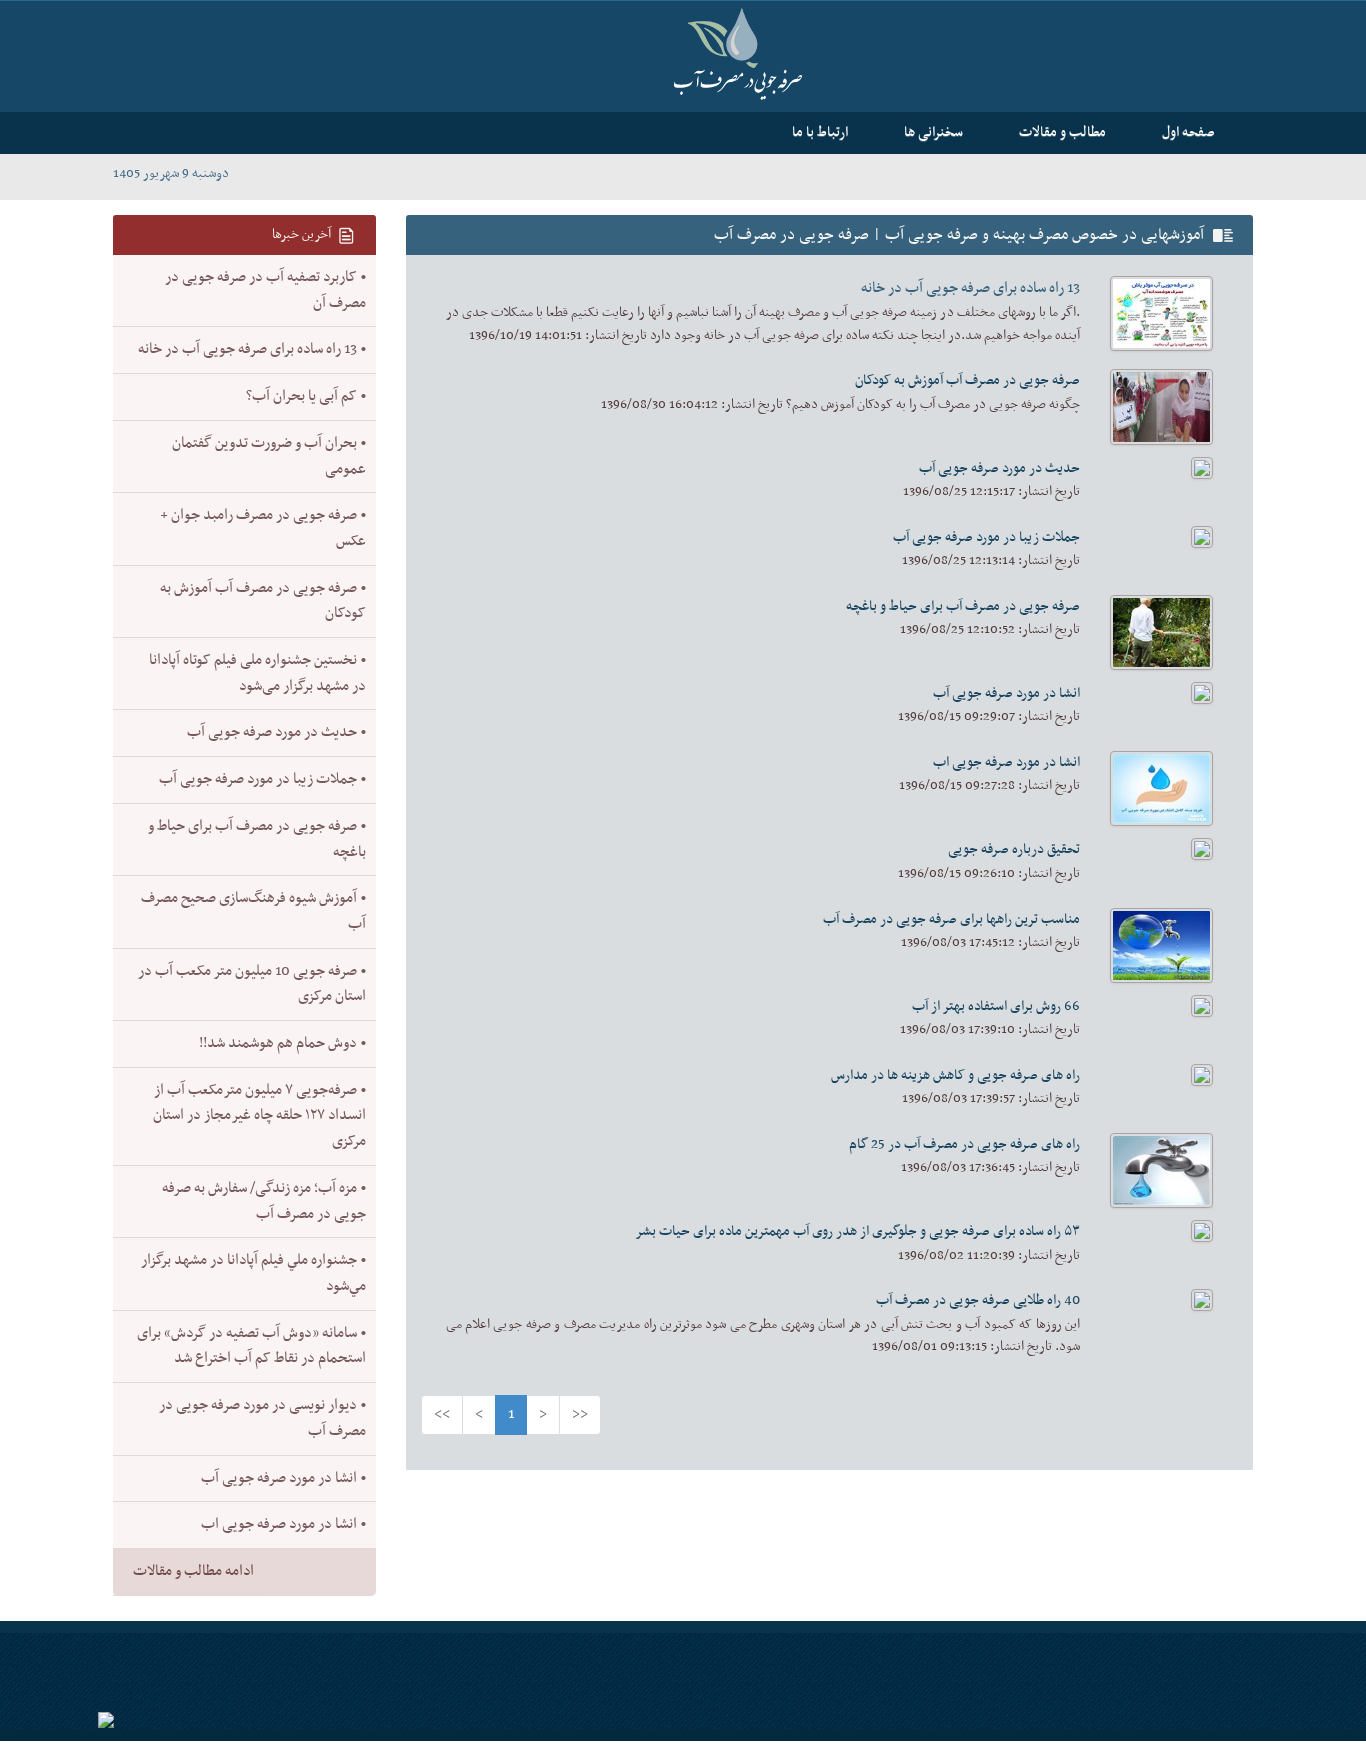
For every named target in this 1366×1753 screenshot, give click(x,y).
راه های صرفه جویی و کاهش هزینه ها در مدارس (955, 1075)
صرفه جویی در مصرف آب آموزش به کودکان (967, 380)
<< (442, 1414)
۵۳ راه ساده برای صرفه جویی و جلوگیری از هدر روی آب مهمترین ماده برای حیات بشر (857, 1231)
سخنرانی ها (933, 132)
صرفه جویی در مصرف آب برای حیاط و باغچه (963, 606)
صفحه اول (1188, 132)
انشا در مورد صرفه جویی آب (1006, 693)
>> (580, 1414)
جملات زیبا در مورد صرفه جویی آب (986, 537)
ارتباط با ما (820, 132)
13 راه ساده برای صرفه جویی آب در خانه (970, 288)
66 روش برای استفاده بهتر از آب (996, 1006)
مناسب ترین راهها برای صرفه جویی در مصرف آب (951, 919)
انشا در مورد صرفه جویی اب (1006, 762)
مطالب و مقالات (1062, 132)
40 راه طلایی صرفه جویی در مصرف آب (978, 1300)
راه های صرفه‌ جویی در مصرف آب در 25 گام (964, 1144)
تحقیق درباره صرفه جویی (1014, 849)
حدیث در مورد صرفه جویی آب (999, 468)
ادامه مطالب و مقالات (193, 1571)
